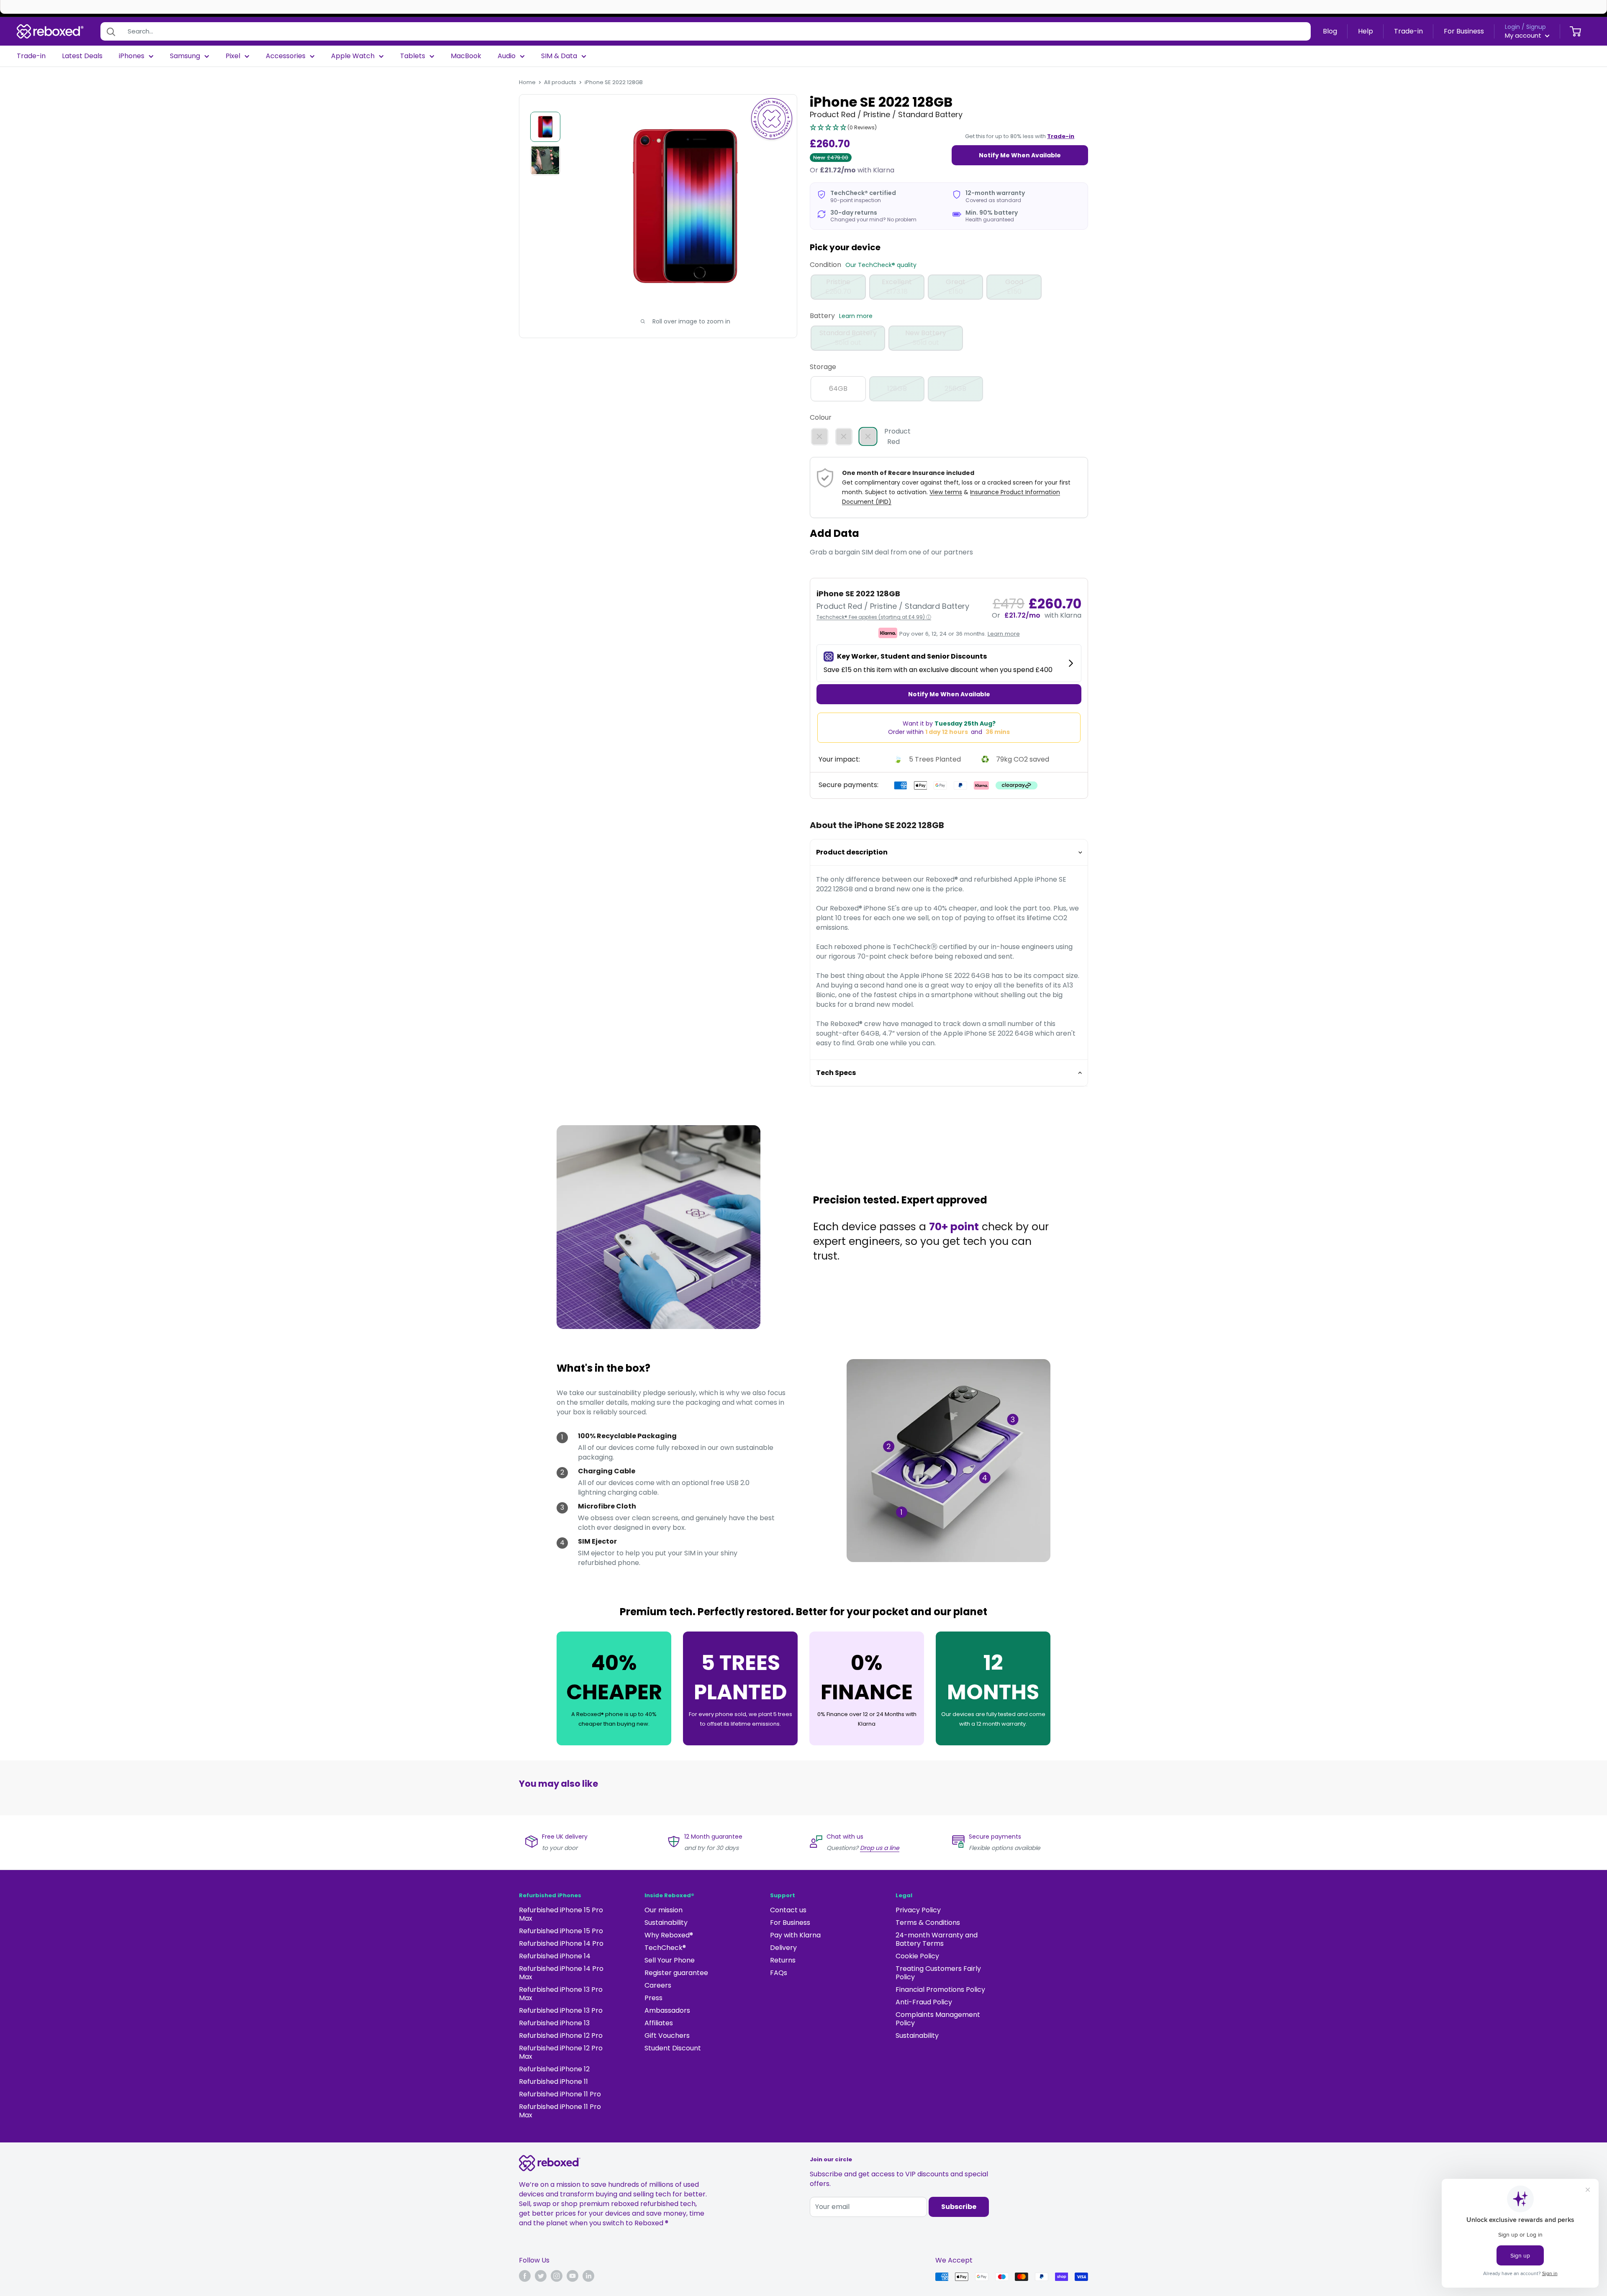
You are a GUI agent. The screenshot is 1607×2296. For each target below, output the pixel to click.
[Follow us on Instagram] (557, 2276)
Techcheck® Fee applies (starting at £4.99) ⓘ (874, 617)
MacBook (466, 56)
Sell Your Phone (670, 1960)
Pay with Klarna (795, 1935)
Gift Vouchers (667, 2036)
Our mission (664, 1910)
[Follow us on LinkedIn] (588, 2276)
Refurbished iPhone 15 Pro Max (561, 1914)
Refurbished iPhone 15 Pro (561, 1931)
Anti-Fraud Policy (924, 2002)
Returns (783, 1960)
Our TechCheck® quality (881, 265)
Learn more (856, 316)
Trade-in (1408, 31)
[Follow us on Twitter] (541, 2276)
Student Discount (673, 2048)
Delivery (783, 1948)
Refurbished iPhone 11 (553, 2082)
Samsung (185, 56)
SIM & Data (559, 56)
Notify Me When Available (1020, 155)
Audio (507, 56)
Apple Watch (353, 56)
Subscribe (959, 2207)
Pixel (233, 56)
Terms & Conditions (928, 1923)
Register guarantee (676, 1973)
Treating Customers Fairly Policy (938, 1973)
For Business (1464, 31)
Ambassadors (667, 2010)
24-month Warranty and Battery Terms (937, 1939)
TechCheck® (665, 1948)
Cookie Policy (917, 1956)
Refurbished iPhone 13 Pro (561, 2010)
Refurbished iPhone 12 (554, 2069)
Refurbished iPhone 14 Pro (561, 1943)
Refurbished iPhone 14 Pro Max (561, 1973)
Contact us (788, 1910)
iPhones (132, 56)
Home (527, 82)
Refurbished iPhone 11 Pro (560, 2094)
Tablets (413, 56)
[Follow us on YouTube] (572, 2276)
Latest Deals (82, 56)
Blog (1330, 31)
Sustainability (666, 1923)
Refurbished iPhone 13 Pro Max (561, 1994)
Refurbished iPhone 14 (555, 1956)
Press (653, 1998)
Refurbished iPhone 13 (554, 2023)
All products (560, 82)
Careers (658, 1985)
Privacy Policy (918, 1910)
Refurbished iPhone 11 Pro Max (560, 2111)
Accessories (286, 56)
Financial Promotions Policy (940, 1989)
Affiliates (659, 2023)
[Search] (111, 31)
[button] (843, 128)
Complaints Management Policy (938, 2019)
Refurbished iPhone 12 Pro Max (561, 2052)
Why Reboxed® (669, 1935)
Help (1366, 31)
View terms (946, 492)
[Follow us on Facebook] (525, 2276)
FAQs (779, 1973)
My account (1524, 35)
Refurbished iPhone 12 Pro (561, 2036)
